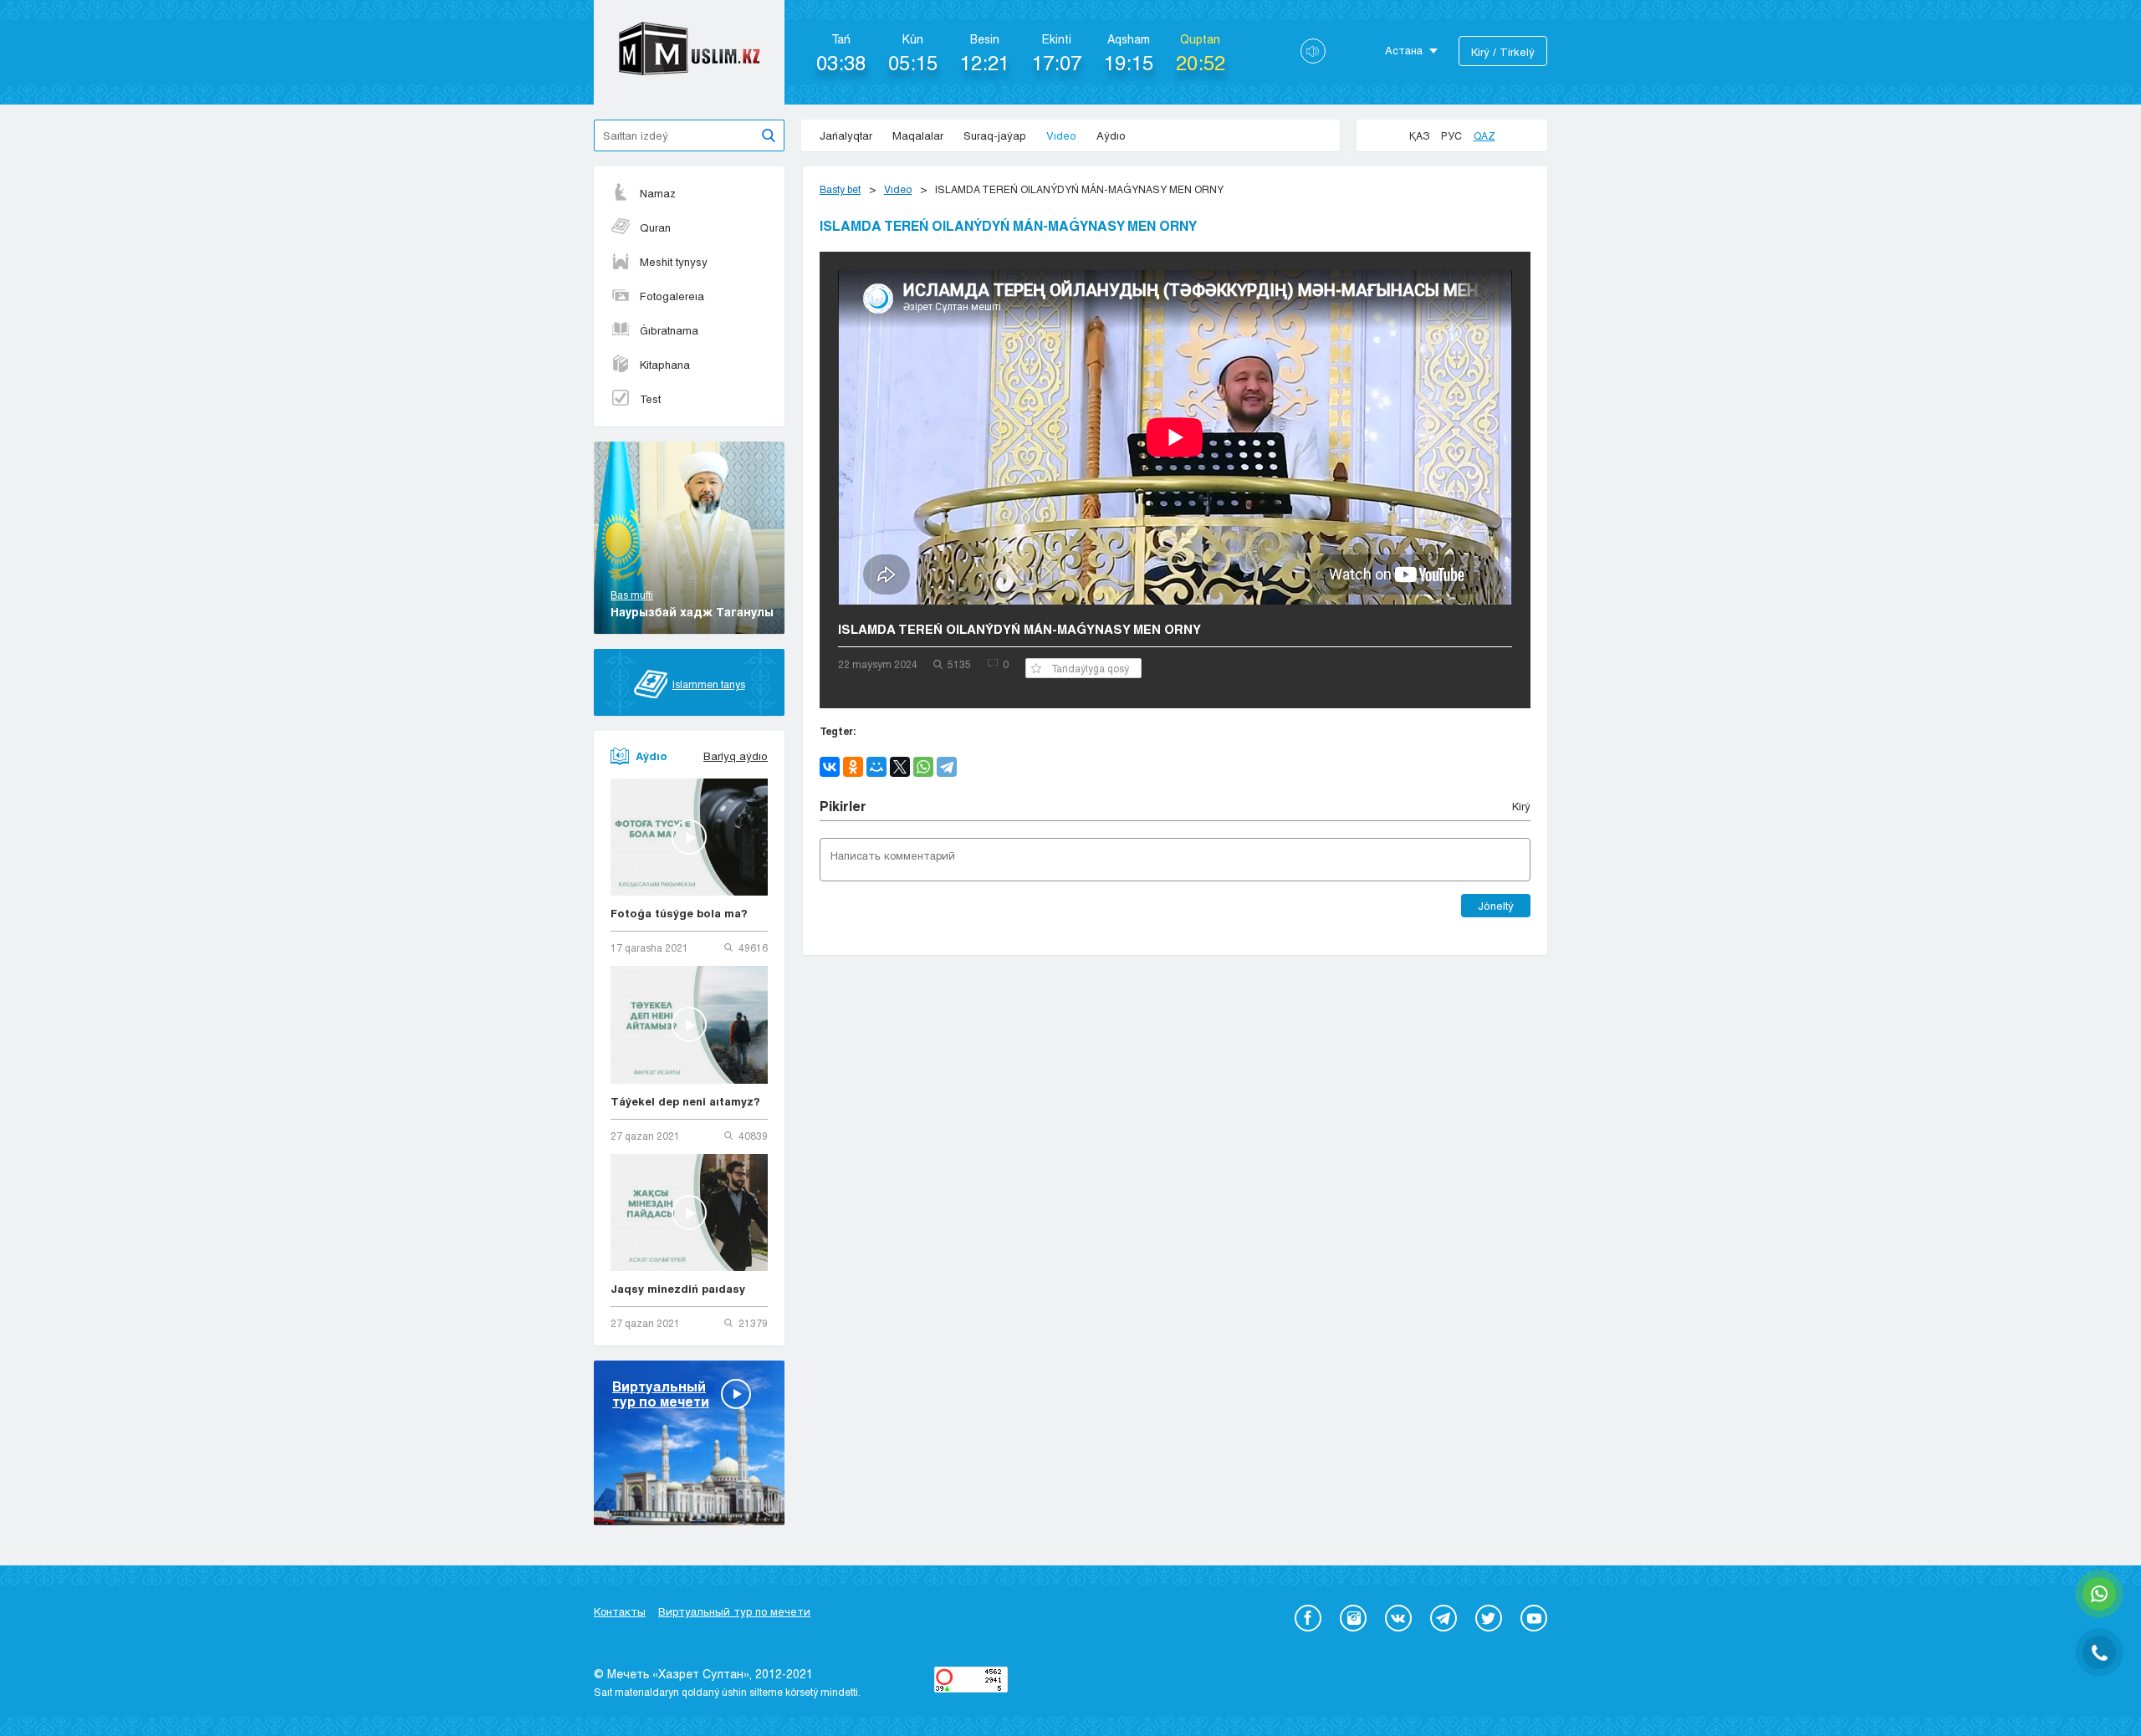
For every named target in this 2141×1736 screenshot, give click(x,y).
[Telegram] (947, 767)
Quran (655, 227)
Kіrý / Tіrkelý (1503, 52)
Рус (1451, 135)
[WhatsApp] (923, 767)
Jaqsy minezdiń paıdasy (678, 1289)
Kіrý (1521, 806)
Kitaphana (665, 365)
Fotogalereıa (672, 296)
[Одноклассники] (853, 767)
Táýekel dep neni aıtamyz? (685, 1101)
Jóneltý (1496, 906)
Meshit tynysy (674, 262)
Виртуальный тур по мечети (734, 1611)
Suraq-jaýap (995, 135)
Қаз (1419, 135)
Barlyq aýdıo (736, 756)
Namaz (658, 193)
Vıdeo (1061, 135)
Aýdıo (1111, 135)
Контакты (620, 1611)
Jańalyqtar (846, 135)
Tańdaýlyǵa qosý (1090, 668)
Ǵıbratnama (669, 330)
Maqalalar (918, 135)
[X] (900, 767)
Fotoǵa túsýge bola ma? (679, 913)
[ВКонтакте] (830, 767)
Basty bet (840, 189)
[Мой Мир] (876, 767)
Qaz (1484, 135)
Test (650, 399)
